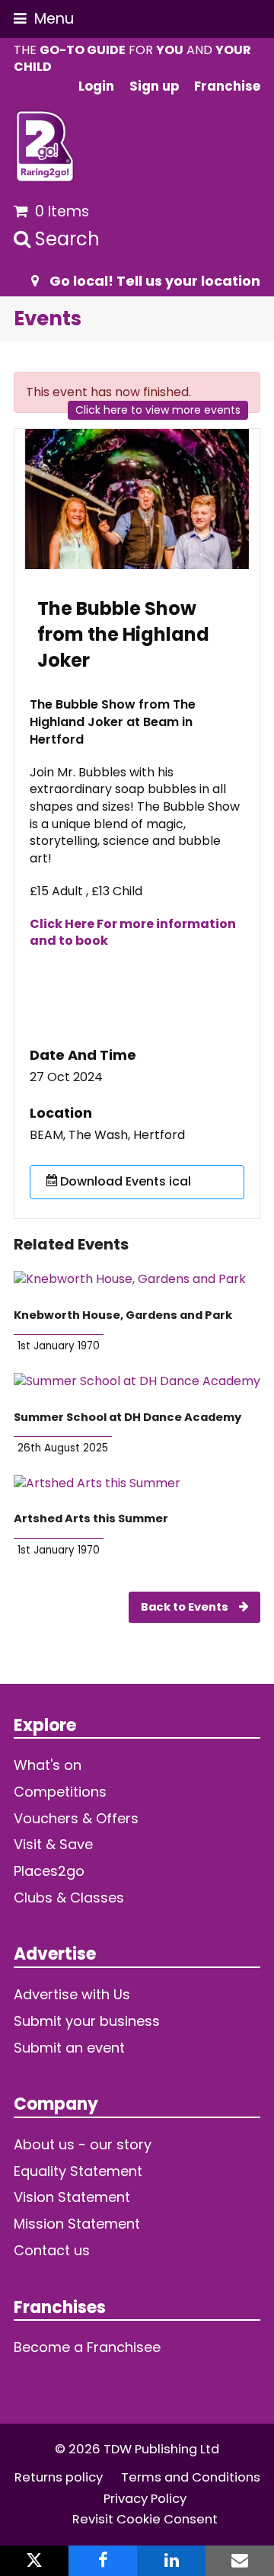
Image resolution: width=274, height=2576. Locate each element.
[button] (44, 19)
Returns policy (59, 2477)
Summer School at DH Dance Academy (127, 1417)
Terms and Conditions (191, 2477)
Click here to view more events (158, 410)
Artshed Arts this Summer (91, 1518)
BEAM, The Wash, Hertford (107, 1135)
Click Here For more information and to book (133, 933)
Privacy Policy (145, 2499)
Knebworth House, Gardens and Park (123, 1315)
